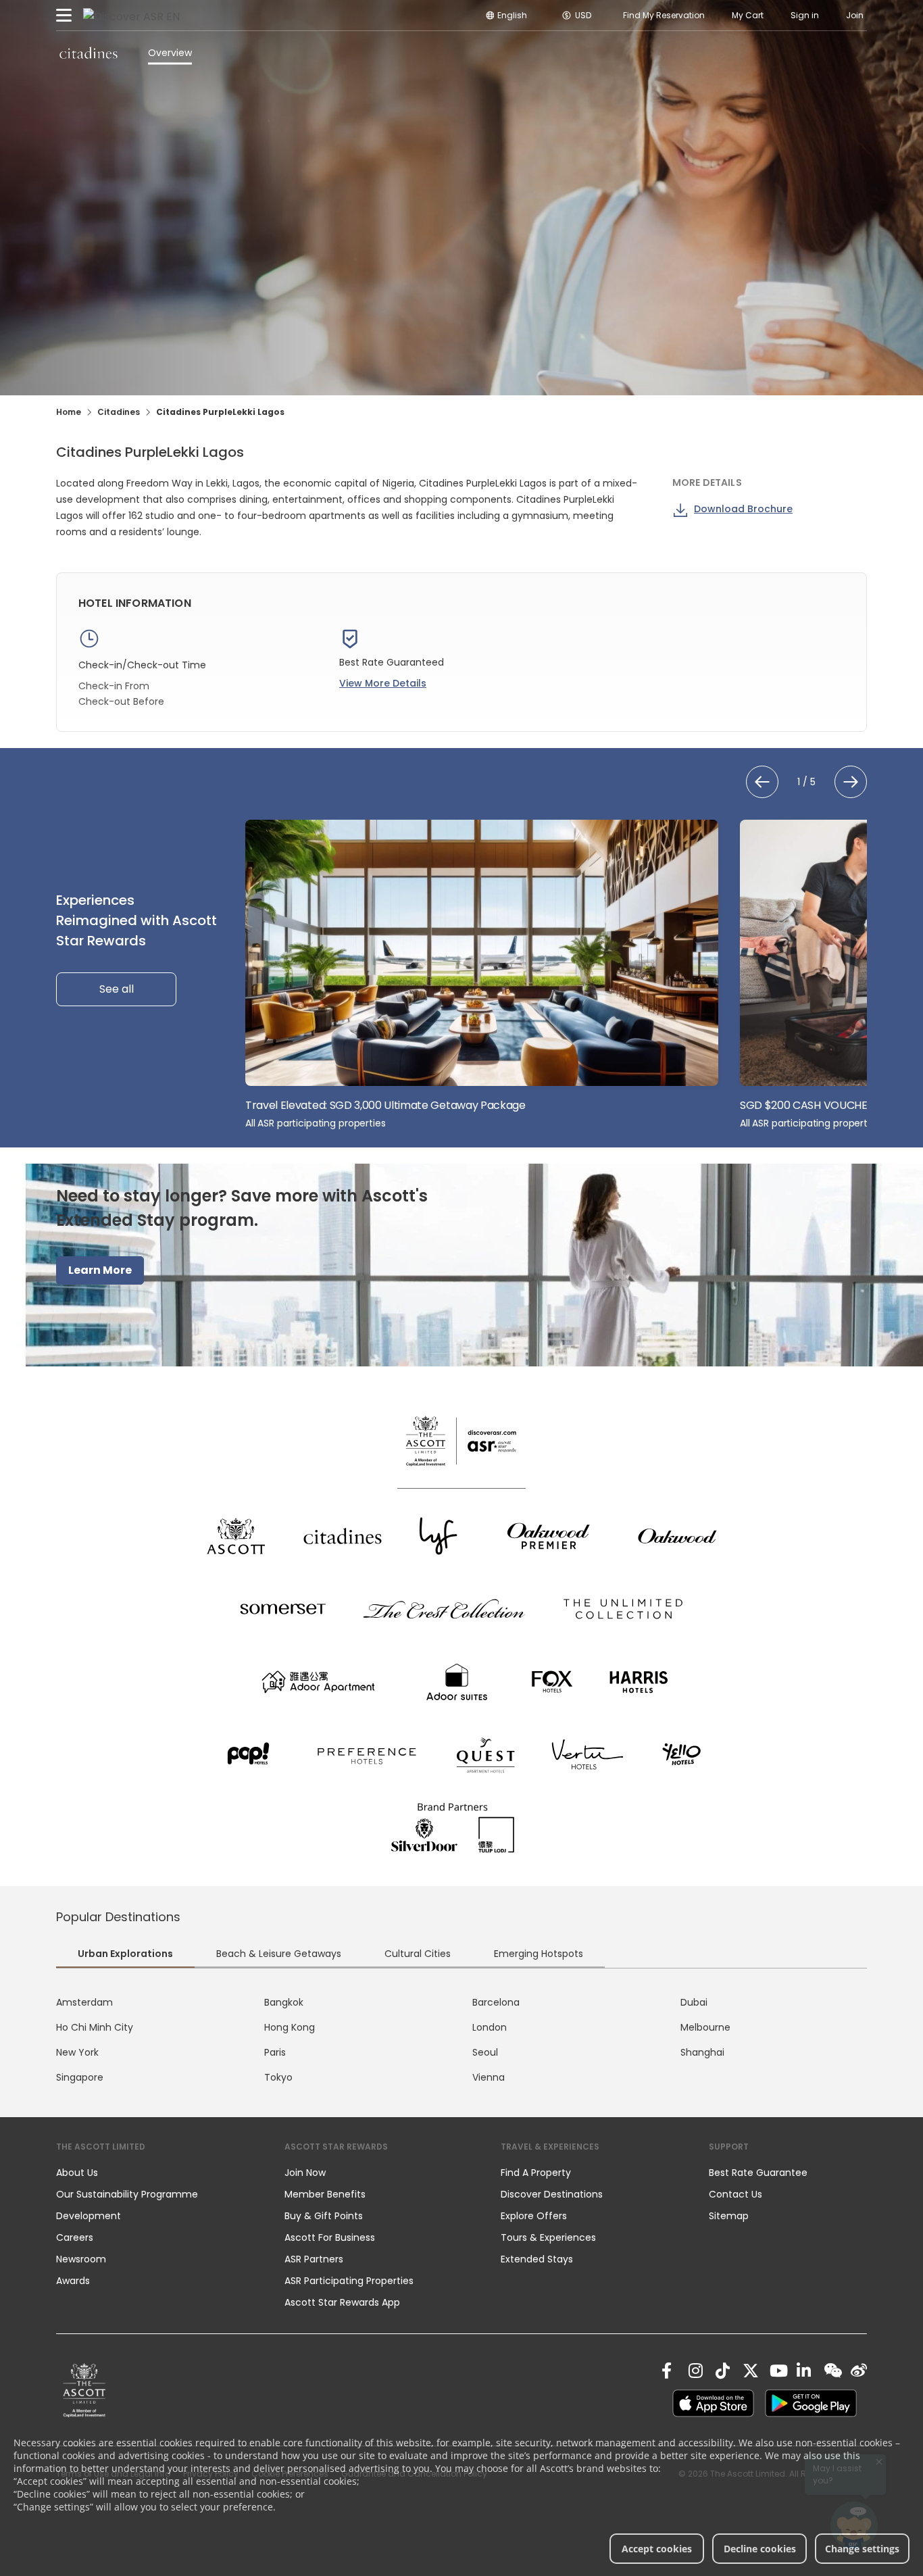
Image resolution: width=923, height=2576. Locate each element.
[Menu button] (64, 16)
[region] (556, 975)
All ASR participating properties (316, 1123)
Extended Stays (537, 2259)
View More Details (383, 683)
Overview (170, 53)
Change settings (862, 2549)
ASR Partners (314, 2259)
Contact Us (735, 2194)
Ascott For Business (330, 2237)
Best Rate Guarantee (758, 2173)
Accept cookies (657, 2549)
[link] (84, 2390)
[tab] (125, 1955)
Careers (75, 2237)
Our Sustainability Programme (127, 2194)
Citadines (119, 412)
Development (89, 2216)
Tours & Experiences (550, 2237)
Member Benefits (325, 2194)
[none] (157, 2173)
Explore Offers (534, 2216)
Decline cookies (760, 2549)
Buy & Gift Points (324, 2216)
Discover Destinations (552, 2194)
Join (855, 15)
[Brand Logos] (236, 1536)
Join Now (305, 2173)
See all (117, 989)
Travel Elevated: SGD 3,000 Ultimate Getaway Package (385, 1105)
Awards (73, 2281)
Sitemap (729, 2216)
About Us (77, 2173)
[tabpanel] (461, 2040)
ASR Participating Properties (349, 2281)
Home (69, 412)
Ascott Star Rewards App (342, 2302)
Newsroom (81, 2259)
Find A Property (536, 2173)
